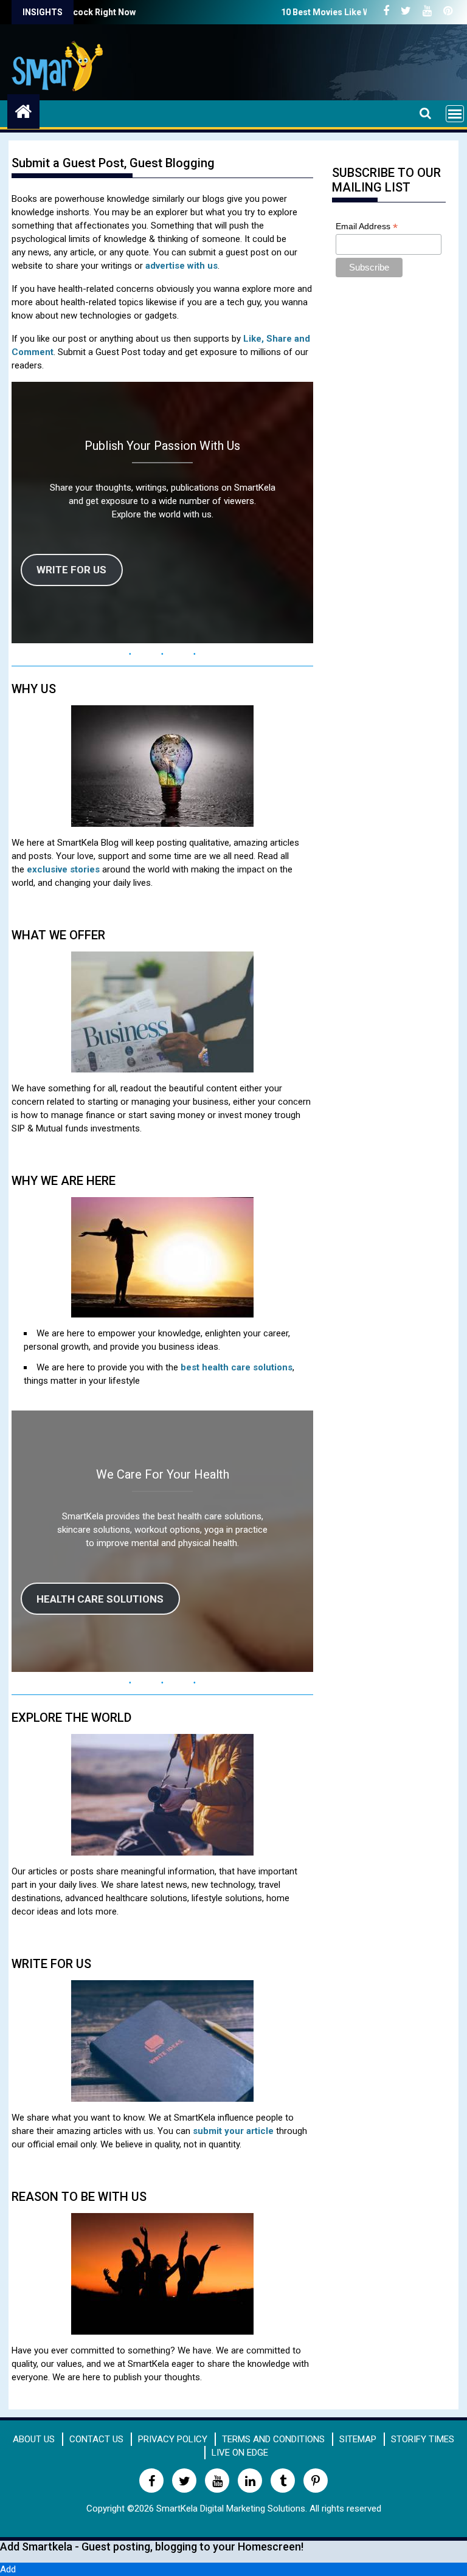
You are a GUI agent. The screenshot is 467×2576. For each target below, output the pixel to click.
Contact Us (96, 2439)
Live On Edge (240, 2453)
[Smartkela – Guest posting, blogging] (23, 110)
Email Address (367, 226)
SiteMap (358, 2439)
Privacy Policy (173, 2439)
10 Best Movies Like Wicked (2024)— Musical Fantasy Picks (319, 12)
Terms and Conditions (273, 2439)
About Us (34, 2439)
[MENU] (455, 114)
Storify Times (423, 2439)
